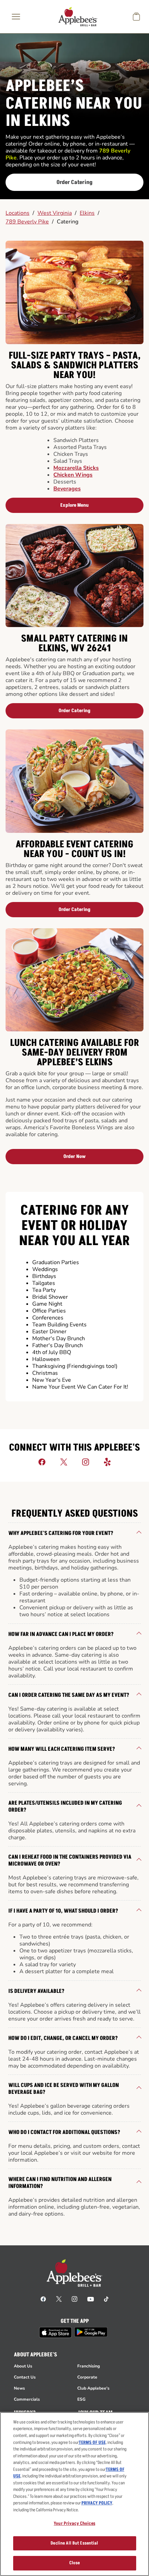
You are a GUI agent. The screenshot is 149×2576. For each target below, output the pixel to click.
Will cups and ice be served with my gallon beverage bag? (64, 2089)
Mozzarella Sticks (76, 468)
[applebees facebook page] (43, 2299)
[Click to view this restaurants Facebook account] (42, 1462)
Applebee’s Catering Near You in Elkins (74, 104)
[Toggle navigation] (16, 17)
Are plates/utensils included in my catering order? (65, 1806)
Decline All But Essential (74, 2543)
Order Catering (74, 182)
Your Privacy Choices (74, 2523)
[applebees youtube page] (91, 2299)
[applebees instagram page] (74, 2299)
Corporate (87, 2377)
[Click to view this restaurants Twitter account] (64, 1462)
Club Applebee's (93, 2388)
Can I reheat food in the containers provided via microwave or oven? (70, 1860)
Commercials (27, 2399)
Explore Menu (74, 505)
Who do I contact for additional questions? (64, 2132)
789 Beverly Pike (27, 222)
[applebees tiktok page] (106, 2299)
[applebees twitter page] (59, 2299)
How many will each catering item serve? (62, 1749)
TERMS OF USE (92, 2442)
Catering (68, 222)
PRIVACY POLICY (97, 2503)
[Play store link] (91, 2332)
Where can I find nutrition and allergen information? (60, 2183)
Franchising (89, 2366)
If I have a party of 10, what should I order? (63, 1911)
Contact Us (25, 2377)
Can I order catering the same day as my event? (69, 1695)
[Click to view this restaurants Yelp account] (107, 1462)
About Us (23, 2366)
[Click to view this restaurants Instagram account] (86, 1462)
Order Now (74, 1156)
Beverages (67, 489)
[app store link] (55, 2333)
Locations (17, 213)
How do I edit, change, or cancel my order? (63, 2038)
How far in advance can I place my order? (61, 1634)
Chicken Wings (73, 475)
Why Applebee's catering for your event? (61, 1533)
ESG (81, 2399)
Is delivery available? (36, 1991)
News (19, 2388)
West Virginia (55, 213)
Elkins (87, 213)
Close (75, 2563)
